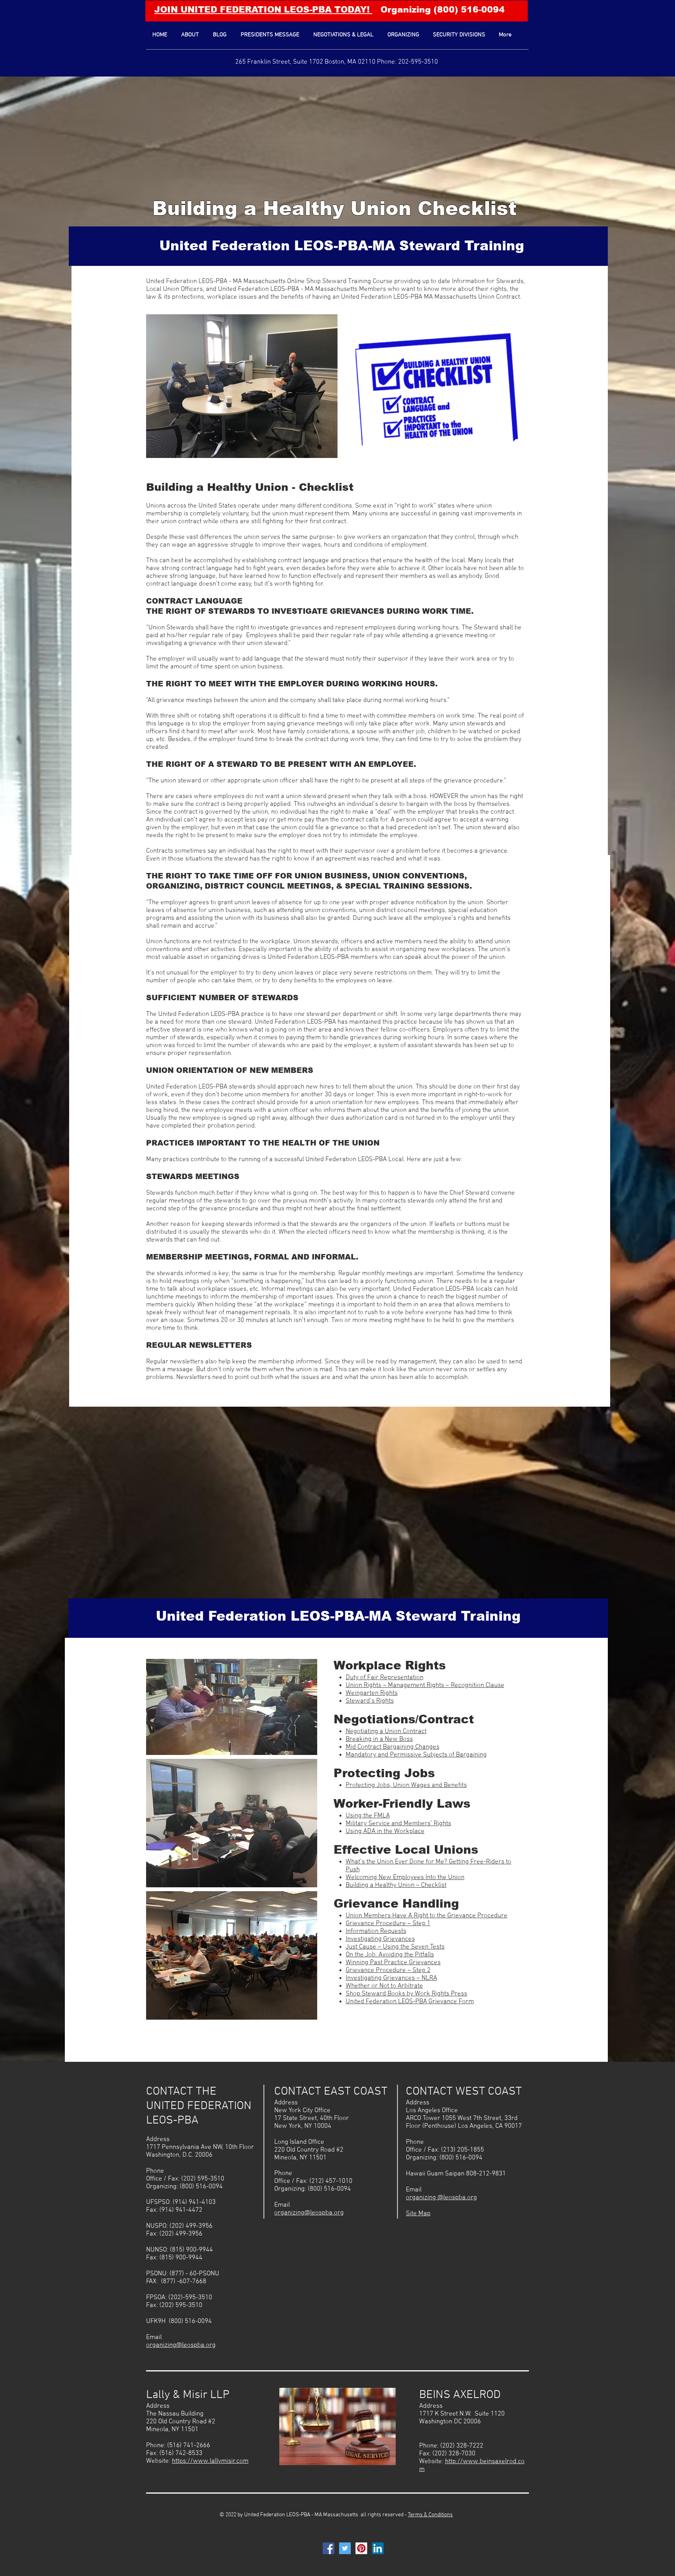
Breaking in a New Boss (379, 1739)
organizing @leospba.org (441, 2198)
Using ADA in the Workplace (385, 1831)
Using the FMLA (368, 1816)
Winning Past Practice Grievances (393, 1963)
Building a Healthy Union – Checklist (396, 1885)
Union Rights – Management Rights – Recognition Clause (425, 1685)
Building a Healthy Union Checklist (335, 208)
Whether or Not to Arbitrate (384, 1986)
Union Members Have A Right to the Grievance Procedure (427, 1916)
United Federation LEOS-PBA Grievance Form (410, 2002)
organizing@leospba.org (181, 2345)
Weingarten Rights (372, 1693)
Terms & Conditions (430, 2515)
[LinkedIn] (378, 2548)
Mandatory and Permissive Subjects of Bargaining (416, 1755)
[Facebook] (329, 2548)
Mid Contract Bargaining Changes (393, 1747)
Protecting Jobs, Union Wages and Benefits (406, 1785)
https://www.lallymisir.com (210, 2461)
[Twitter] (345, 2548)
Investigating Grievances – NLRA (391, 1978)
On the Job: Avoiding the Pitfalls (390, 1955)
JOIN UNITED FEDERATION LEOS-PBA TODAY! (263, 10)
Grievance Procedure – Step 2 (388, 1970)
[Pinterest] (361, 2548)
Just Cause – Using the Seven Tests (395, 1947)
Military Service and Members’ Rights (398, 1824)
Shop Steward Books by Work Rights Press (406, 1994)
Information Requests (376, 1931)
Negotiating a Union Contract (386, 1732)
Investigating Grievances (380, 1939)
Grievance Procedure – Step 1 (388, 1924)
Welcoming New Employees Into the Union (405, 1878)
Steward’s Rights (370, 1701)
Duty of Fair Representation (385, 1678)
